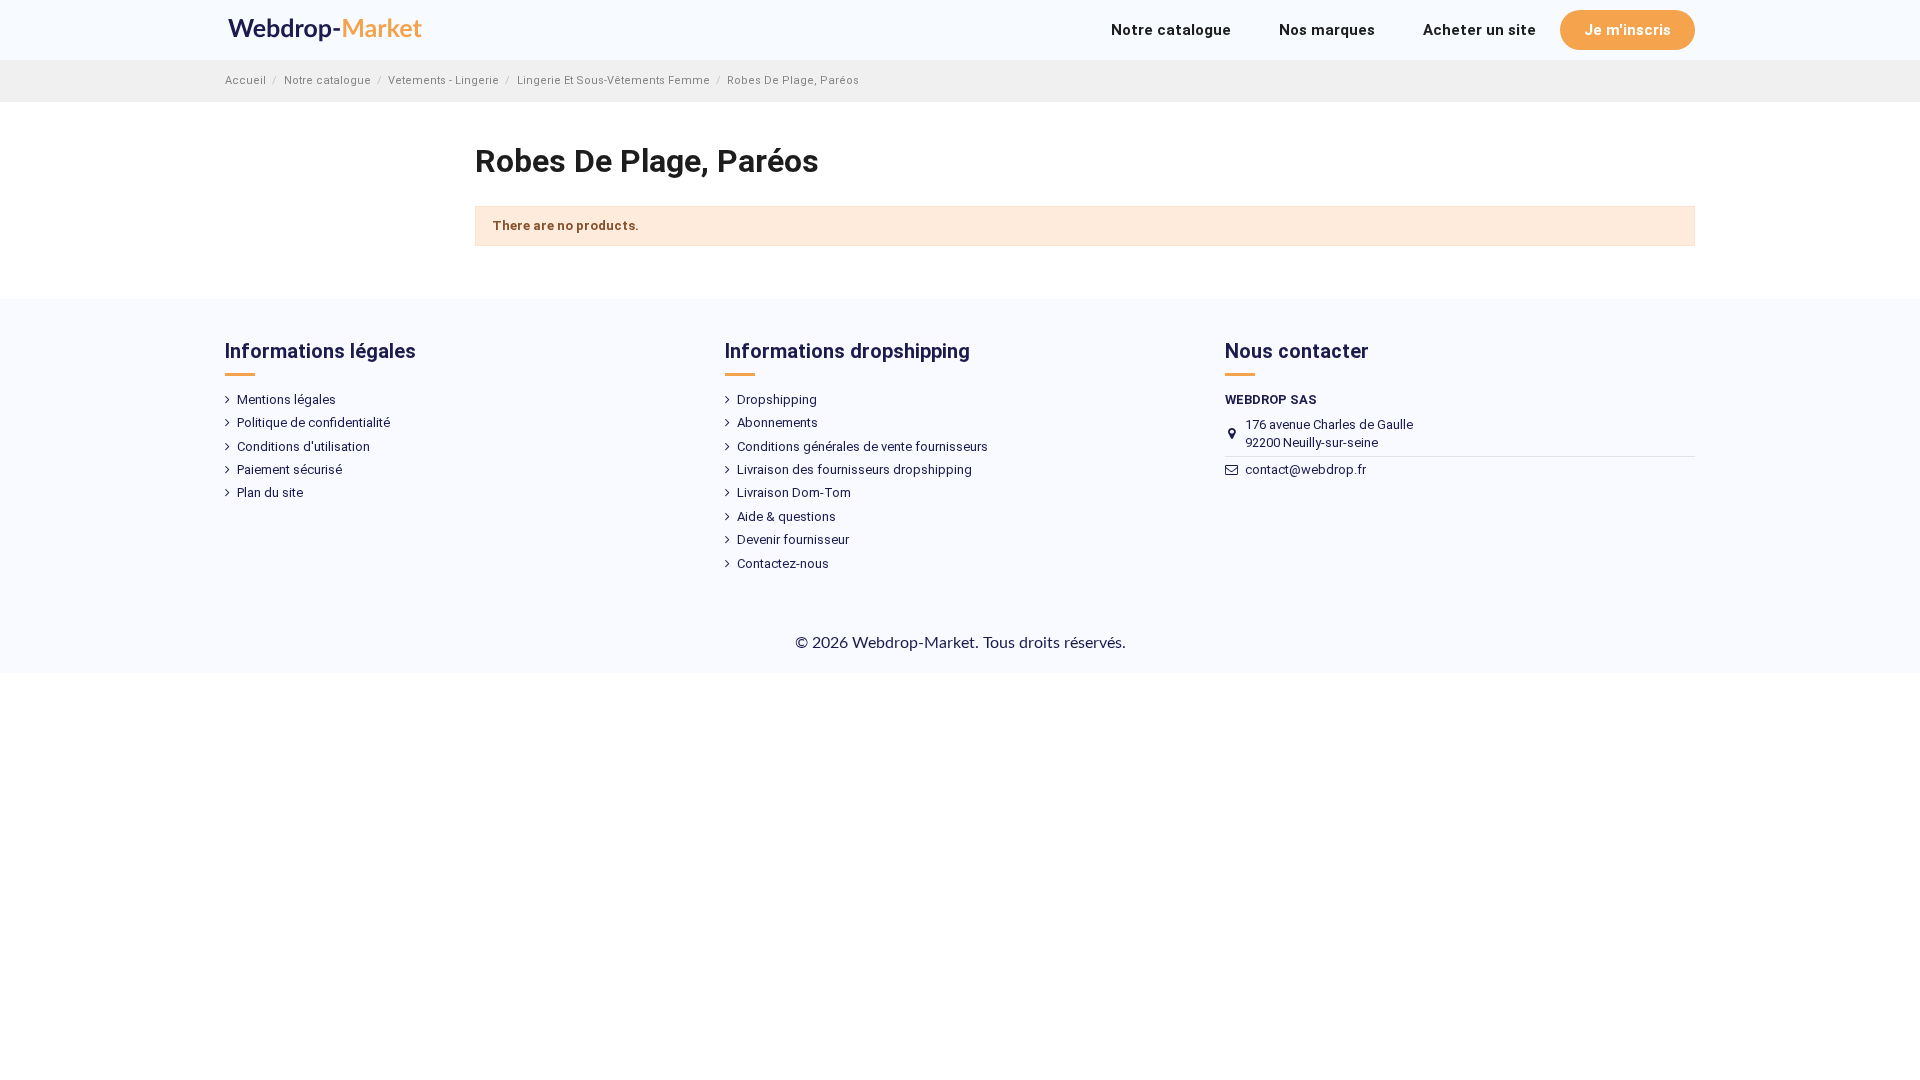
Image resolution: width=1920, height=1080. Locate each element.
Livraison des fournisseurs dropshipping (854, 469)
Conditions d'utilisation (303, 446)
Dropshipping (777, 399)
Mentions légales (286, 399)
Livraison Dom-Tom (794, 492)
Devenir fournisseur (793, 539)
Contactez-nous (783, 563)
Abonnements (777, 422)
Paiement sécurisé (289, 469)
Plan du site (270, 492)
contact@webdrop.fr (1305, 469)
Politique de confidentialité (313, 422)
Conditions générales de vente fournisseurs (862, 446)
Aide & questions (786, 516)
